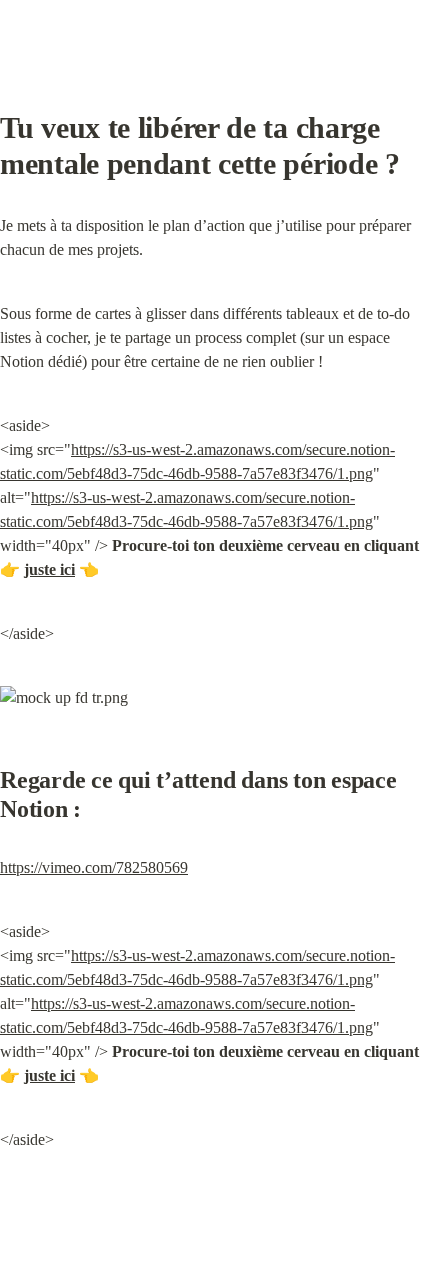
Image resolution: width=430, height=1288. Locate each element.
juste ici (49, 569)
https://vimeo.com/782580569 (94, 867)
